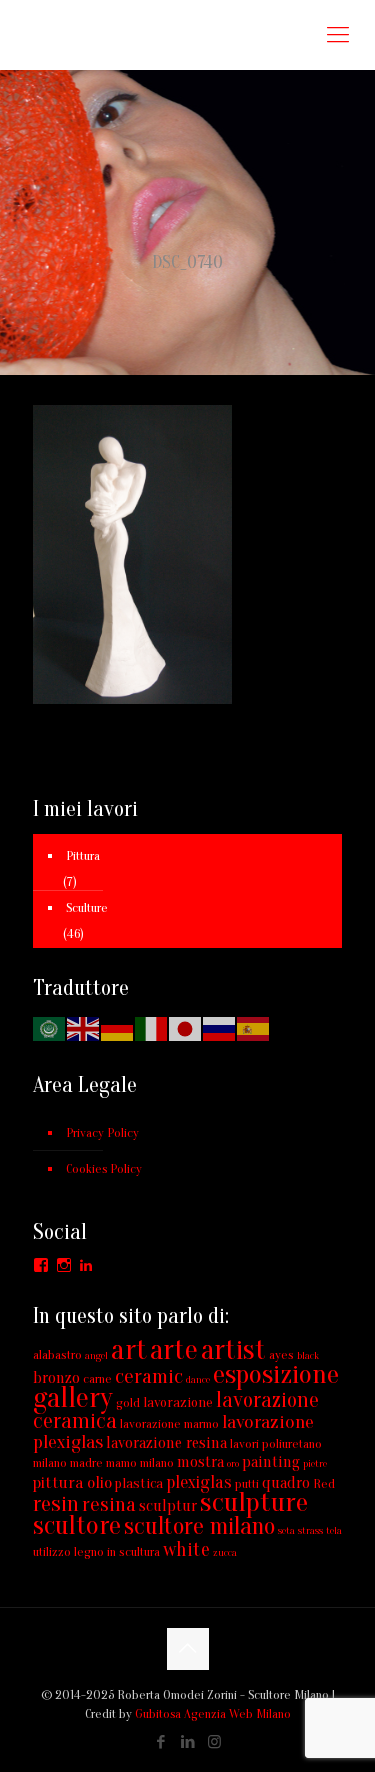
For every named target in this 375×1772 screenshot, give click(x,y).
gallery (73, 1398)
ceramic (149, 1376)
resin (56, 1504)
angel (96, 1355)
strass (310, 1530)
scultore (77, 1525)
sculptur (168, 1506)
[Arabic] (50, 1027)
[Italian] (152, 1027)
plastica (139, 1483)
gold (128, 1402)
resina (109, 1504)
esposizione (276, 1374)
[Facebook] (160, 1742)
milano (157, 1462)
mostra (200, 1462)
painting (271, 1462)
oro (233, 1463)
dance (198, 1379)
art (129, 1350)
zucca (225, 1552)
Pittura (83, 855)
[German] (118, 1027)
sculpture (254, 1502)
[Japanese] (186, 1027)
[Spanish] (254, 1027)
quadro (286, 1483)
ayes (281, 1354)
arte (174, 1350)
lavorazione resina (166, 1443)
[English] (84, 1027)
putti (247, 1483)
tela (334, 1530)
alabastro (57, 1354)
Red (324, 1483)
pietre (315, 1463)
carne (97, 1378)
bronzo (56, 1378)
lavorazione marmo (169, 1423)
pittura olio (72, 1482)
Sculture (87, 907)
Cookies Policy (104, 1168)
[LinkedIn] (187, 1742)
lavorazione (178, 1402)
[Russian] (220, 1027)
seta (286, 1530)
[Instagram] (214, 1742)
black (308, 1355)
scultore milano (199, 1526)
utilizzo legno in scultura (96, 1551)
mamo (121, 1462)
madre (86, 1462)
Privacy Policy (102, 1132)
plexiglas (199, 1482)
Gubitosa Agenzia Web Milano (213, 1713)
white (186, 1549)
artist (233, 1350)
